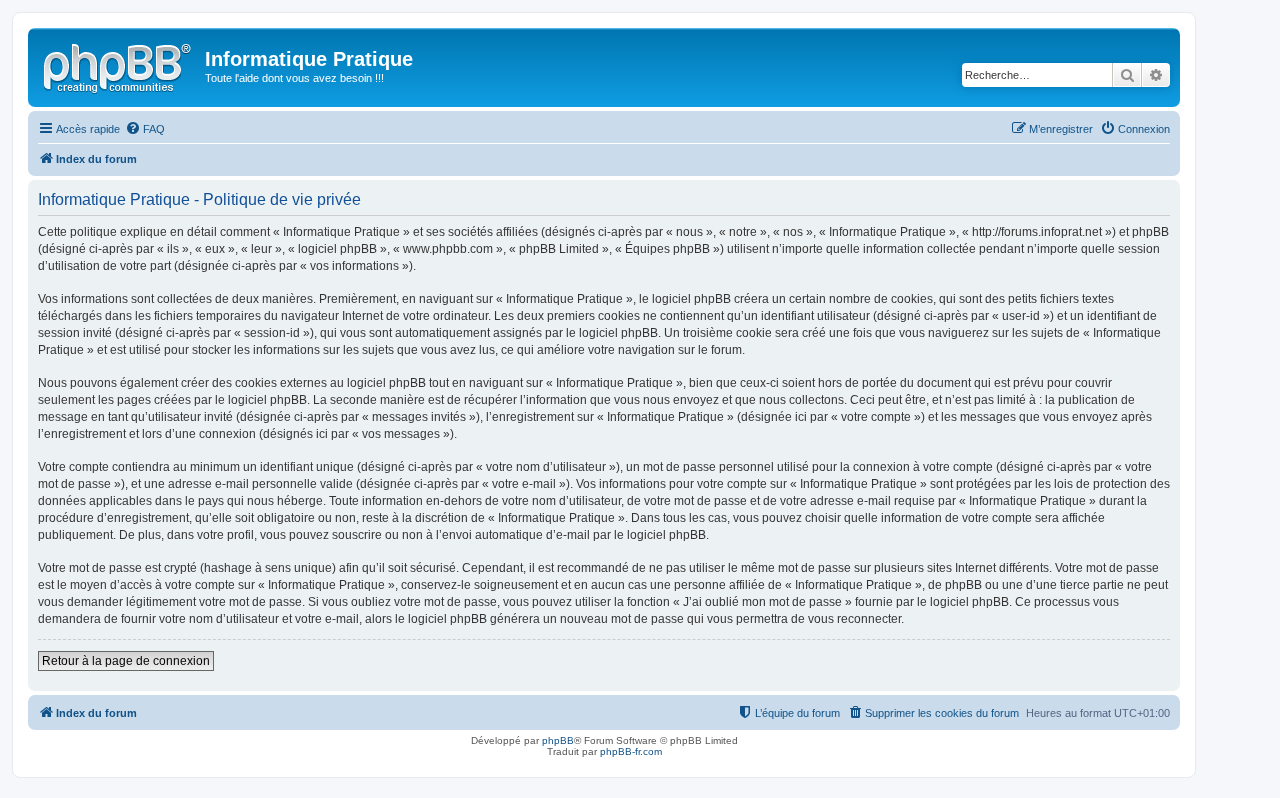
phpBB (558, 740)
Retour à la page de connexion (126, 661)
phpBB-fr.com (631, 751)
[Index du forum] (119, 65)
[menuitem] (145, 129)
